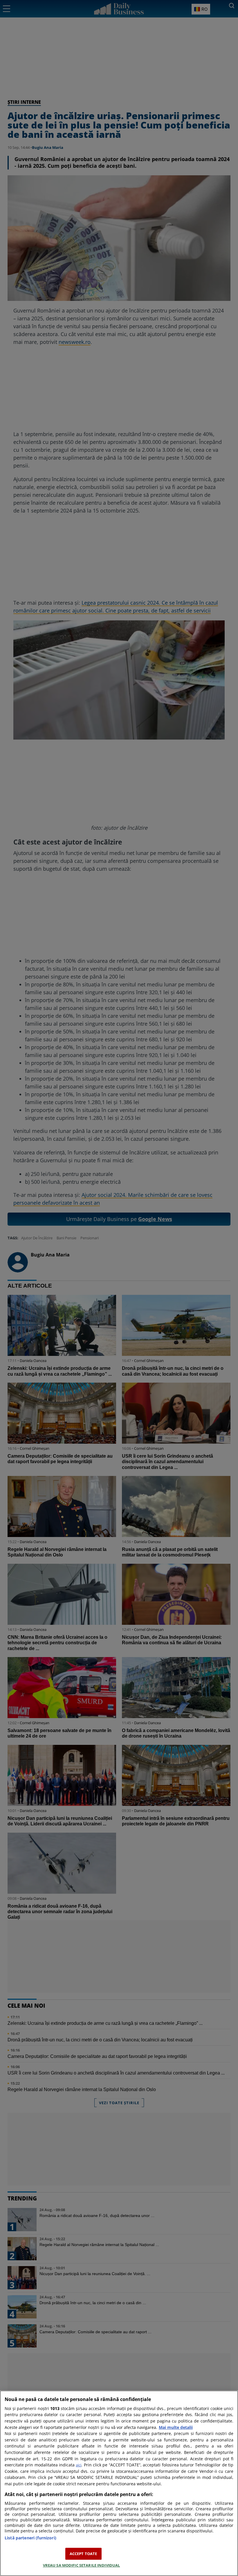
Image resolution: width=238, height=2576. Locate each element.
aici (79, 2465)
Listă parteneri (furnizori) (30, 2538)
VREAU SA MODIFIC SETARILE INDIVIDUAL (82, 2565)
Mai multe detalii (176, 2427)
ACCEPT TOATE (83, 2554)
